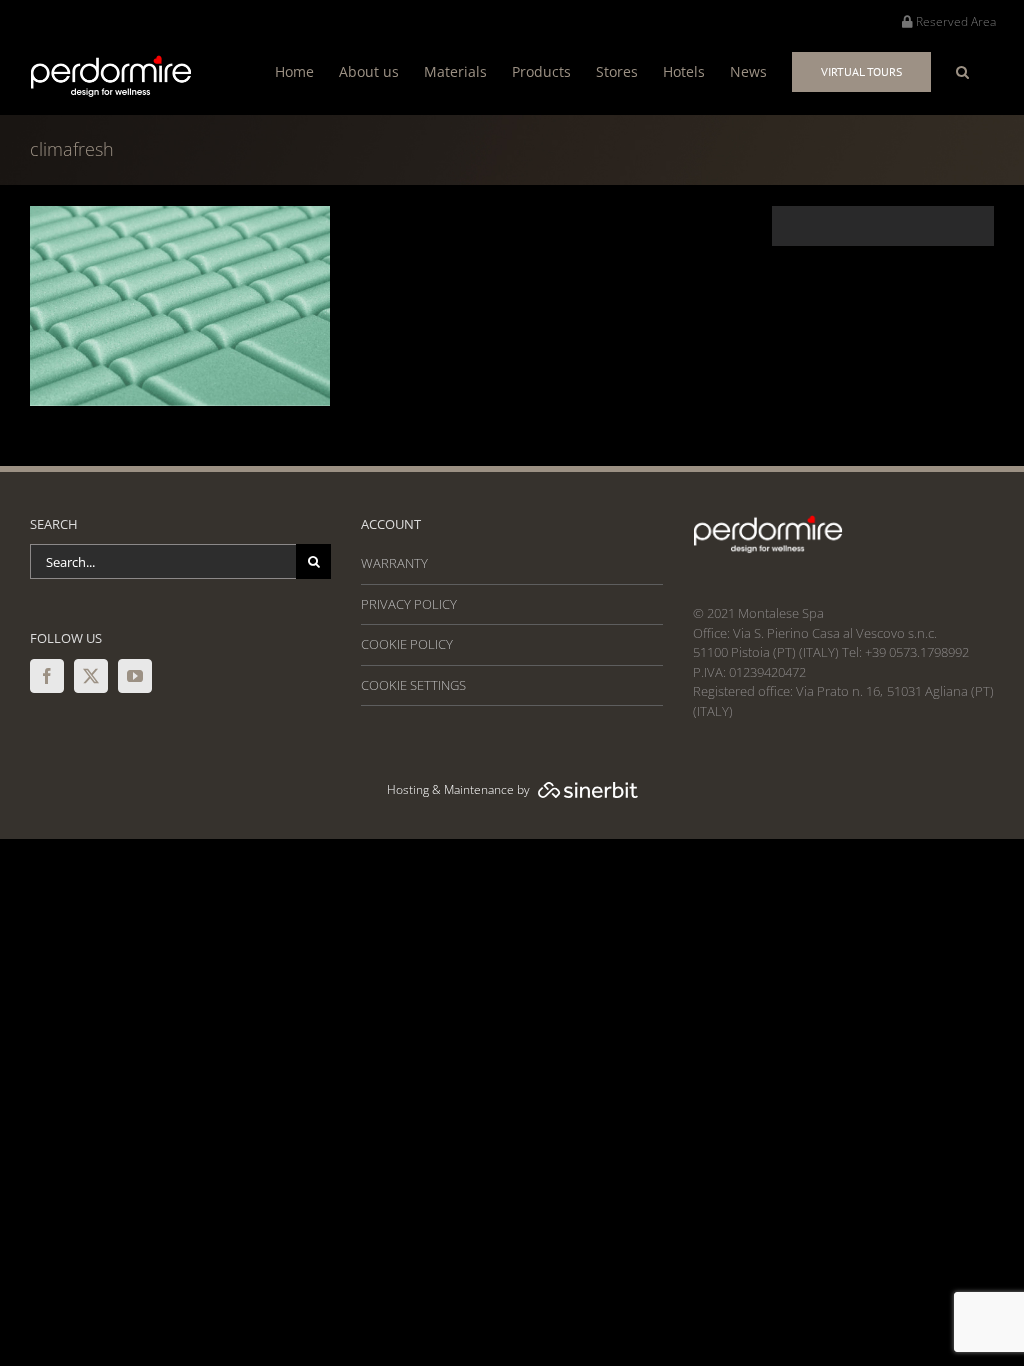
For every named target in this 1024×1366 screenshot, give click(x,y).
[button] (962, 71)
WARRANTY (394, 563)
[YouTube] (135, 676)
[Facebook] (47, 676)
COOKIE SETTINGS (413, 685)
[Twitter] (91, 676)
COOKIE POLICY (407, 644)
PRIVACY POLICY (409, 604)
